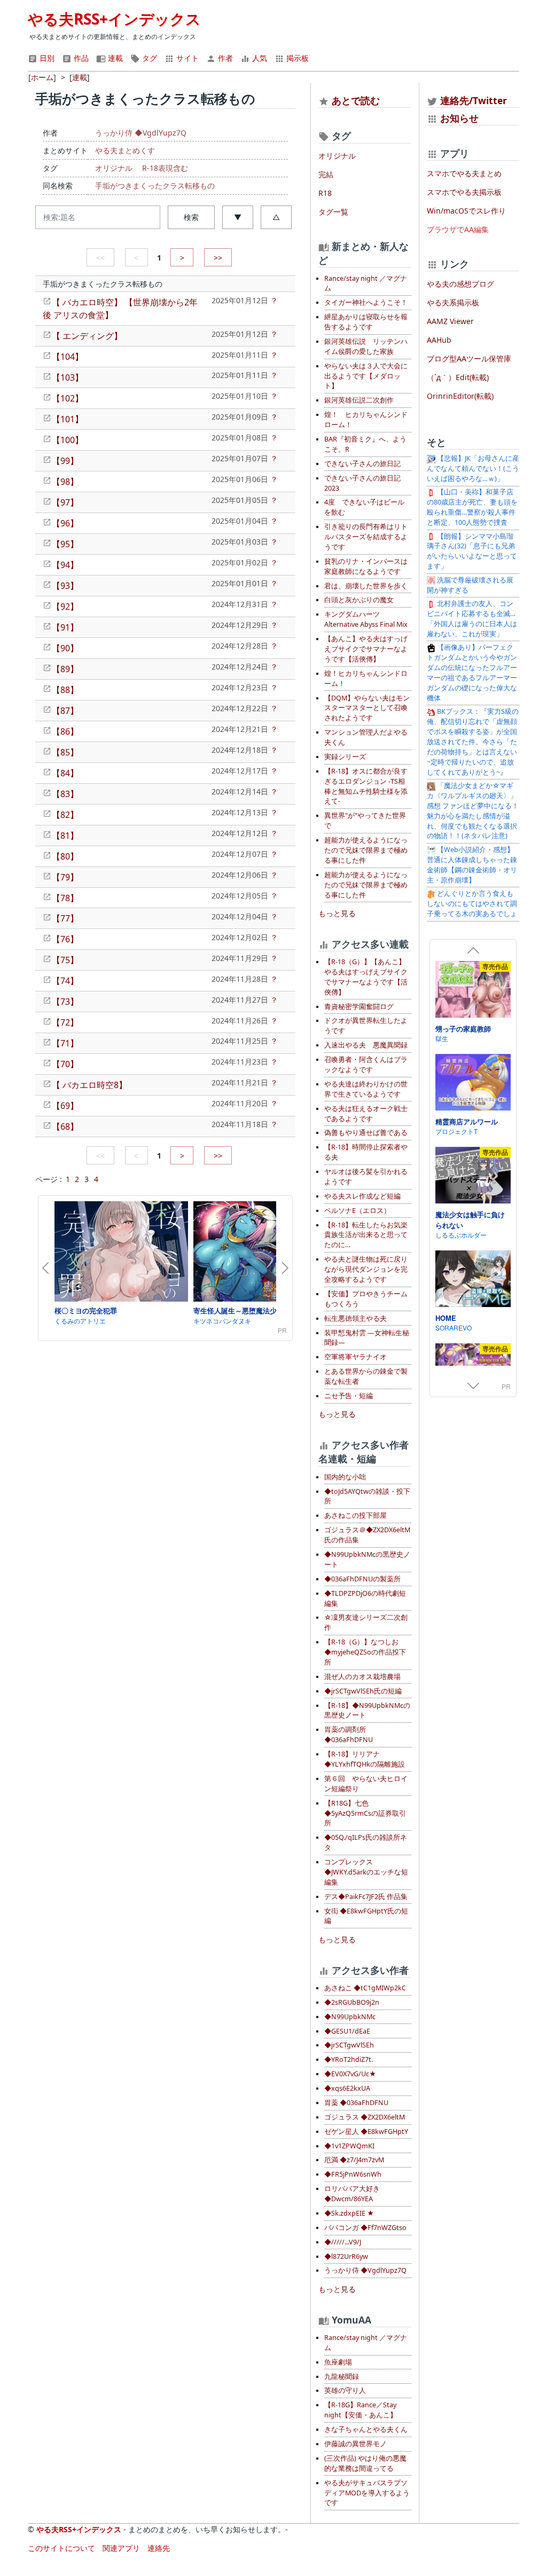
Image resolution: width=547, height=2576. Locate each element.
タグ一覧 (333, 212)
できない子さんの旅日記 (362, 464)
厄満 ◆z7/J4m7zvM (354, 2160)
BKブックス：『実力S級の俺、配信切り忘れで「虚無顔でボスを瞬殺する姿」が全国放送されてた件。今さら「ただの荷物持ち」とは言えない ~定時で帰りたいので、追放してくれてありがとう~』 (473, 742)
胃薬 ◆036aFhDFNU (356, 2103)
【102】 (68, 398)
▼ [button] (238, 217)
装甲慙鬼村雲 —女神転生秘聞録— (367, 1338)
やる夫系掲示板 (453, 302)
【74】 (65, 981)
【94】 (65, 565)
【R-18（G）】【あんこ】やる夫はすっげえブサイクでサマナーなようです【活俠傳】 (366, 977)
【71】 (65, 1043)
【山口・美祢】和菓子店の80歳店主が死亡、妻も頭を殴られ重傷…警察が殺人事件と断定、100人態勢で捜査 (472, 507)
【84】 (65, 773)
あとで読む (356, 100)
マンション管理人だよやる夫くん (366, 737)
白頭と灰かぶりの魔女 (359, 600)
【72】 (65, 1022)
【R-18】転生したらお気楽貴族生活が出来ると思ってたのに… (366, 1235)
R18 (325, 193)
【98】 (65, 482)
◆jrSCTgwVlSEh (349, 2045)
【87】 (65, 711)
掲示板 (296, 58)
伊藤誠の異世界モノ (355, 2444)
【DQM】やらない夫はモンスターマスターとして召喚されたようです (367, 708)
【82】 (65, 815)
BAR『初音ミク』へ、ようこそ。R (365, 444)
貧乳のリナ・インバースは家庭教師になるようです (366, 566)
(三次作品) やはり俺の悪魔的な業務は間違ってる (365, 2463)
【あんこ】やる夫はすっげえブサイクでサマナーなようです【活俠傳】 (366, 649)
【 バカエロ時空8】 (89, 1085)
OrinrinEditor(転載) (460, 396)
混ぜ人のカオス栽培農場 (362, 1677)
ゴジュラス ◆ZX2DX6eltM (365, 2117)
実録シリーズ (345, 757)
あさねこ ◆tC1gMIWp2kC (365, 1988)
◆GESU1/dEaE (347, 2031)
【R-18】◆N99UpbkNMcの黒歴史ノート (367, 1711)
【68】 (65, 1126)
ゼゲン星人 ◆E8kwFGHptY (366, 2132)
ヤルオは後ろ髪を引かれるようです (366, 1177)
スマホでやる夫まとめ (464, 173)
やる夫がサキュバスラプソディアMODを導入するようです (367, 2493)
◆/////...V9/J (343, 2242)
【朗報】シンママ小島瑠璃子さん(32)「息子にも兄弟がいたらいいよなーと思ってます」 (472, 552)
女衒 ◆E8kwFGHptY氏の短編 (366, 1916)
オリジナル (114, 168)
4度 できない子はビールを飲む (364, 507)
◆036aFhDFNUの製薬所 (362, 1579)
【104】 (68, 357)
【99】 (65, 461)
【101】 (68, 419)
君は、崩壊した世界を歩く (366, 586)
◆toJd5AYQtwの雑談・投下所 (367, 1496)
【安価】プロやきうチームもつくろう (366, 1299)
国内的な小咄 (345, 1477)
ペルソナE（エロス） (357, 1211)
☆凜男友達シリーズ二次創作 (366, 1622)
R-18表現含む (165, 168)
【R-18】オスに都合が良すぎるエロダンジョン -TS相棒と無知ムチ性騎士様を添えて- (366, 786)
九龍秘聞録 (342, 2377)
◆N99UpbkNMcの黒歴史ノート (367, 1559)
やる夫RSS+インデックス (114, 19)
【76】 (65, 939)
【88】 (65, 690)
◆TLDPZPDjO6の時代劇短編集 (365, 1598)
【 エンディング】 (87, 336)
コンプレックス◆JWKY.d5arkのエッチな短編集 (366, 1872)
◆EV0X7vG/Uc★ (350, 2074)
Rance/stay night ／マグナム (366, 283)
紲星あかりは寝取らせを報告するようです (366, 322)
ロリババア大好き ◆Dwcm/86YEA (352, 2194)
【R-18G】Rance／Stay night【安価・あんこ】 (361, 2410)
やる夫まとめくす (125, 150)
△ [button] (276, 217)
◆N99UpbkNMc (350, 2017)
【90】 (65, 648)
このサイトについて (61, 2548)
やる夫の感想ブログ (460, 284)
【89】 (65, 669)
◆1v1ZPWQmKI (349, 2146)
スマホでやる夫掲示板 (464, 192)
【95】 (65, 544)
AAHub (439, 340)
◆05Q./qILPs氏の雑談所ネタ (366, 1842)
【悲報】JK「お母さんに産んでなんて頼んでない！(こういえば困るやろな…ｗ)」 (473, 468)
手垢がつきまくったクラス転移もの (155, 186)
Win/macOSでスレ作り (466, 211)
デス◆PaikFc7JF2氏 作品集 (366, 1897)
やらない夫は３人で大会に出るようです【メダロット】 (366, 376)
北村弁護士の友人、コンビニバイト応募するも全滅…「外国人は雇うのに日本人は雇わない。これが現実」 (472, 619)
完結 (326, 174)
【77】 (65, 918)
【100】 (68, 440)
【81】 (65, 836)
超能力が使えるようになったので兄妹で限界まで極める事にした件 (366, 850)
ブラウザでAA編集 (458, 229)
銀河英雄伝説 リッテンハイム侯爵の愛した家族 (366, 346)
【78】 (65, 898)
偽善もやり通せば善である (366, 1133)
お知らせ (459, 118)
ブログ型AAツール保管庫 (469, 359)
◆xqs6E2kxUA (347, 2088)
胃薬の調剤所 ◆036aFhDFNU (349, 1735)
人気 (259, 58)
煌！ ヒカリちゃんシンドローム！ (366, 420)
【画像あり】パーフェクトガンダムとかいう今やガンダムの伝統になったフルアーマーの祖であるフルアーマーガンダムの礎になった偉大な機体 (472, 672)
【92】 (65, 606)
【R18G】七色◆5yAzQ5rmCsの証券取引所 (365, 1813)
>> (218, 258)
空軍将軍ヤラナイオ (355, 1357)
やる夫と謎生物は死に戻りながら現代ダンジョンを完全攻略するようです (366, 1269)
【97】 (65, 502)
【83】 (65, 794)
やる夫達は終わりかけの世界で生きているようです (366, 1089)
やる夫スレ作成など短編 (362, 1196)
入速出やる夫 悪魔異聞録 (366, 1045)
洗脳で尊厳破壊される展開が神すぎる (470, 585)
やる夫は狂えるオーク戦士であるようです (366, 1114)
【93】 (65, 586)
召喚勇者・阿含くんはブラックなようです (366, 1065)
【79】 (65, 877)
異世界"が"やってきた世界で (365, 821)
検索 (191, 217)
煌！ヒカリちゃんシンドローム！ (366, 679)
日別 (46, 58)
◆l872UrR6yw (346, 2256)
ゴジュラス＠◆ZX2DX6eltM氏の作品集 (367, 1535)
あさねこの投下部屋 (355, 1515)
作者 (224, 58)
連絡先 (159, 2548)
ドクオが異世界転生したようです (366, 1026)
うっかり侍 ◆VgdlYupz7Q (141, 133)
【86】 (65, 731)
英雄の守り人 (345, 2390)
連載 (114, 58)
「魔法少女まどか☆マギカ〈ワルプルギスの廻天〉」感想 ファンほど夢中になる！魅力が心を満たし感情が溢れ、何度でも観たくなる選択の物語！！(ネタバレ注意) (473, 811)
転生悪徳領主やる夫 (355, 1318)
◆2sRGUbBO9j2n (352, 2002)
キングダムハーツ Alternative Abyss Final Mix (366, 619)
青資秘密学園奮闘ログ (359, 1007)
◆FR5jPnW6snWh (353, 2174)
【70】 (65, 1064)
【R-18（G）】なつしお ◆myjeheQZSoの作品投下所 (365, 1652)
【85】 (65, 752)
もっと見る (337, 913)
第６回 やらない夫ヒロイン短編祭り (366, 1784)
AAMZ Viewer (450, 321)
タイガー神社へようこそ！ (366, 302)
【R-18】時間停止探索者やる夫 (366, 1152)
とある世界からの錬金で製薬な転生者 (366, 1376)
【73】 (65, 1002)
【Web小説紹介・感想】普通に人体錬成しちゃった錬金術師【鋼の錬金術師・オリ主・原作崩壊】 (472, 865)
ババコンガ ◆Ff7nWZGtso (365, 2228)
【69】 (65, 1106)
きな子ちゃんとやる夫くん (366, 2429)
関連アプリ (121, 2548)
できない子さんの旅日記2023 (362, 483)
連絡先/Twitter (472, 100)
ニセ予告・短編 (349, 1396)
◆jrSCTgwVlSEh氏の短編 (363, 1691)
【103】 (68, 377)
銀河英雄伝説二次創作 (359, 400)
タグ (149, 58)
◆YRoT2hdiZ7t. (349, 2059)
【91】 (65, 627)
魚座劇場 (338, 2362)
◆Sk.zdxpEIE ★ (349, 2213)
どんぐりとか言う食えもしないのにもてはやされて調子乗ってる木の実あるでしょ (472, 904)
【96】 (65, 523)
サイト (186, 58)
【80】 (65, 856)
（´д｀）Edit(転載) (458, 377)
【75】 (65, 960)
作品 (80, 58)
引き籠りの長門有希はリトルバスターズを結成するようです (366, 537)
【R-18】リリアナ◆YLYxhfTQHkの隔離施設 (365, 1759)
